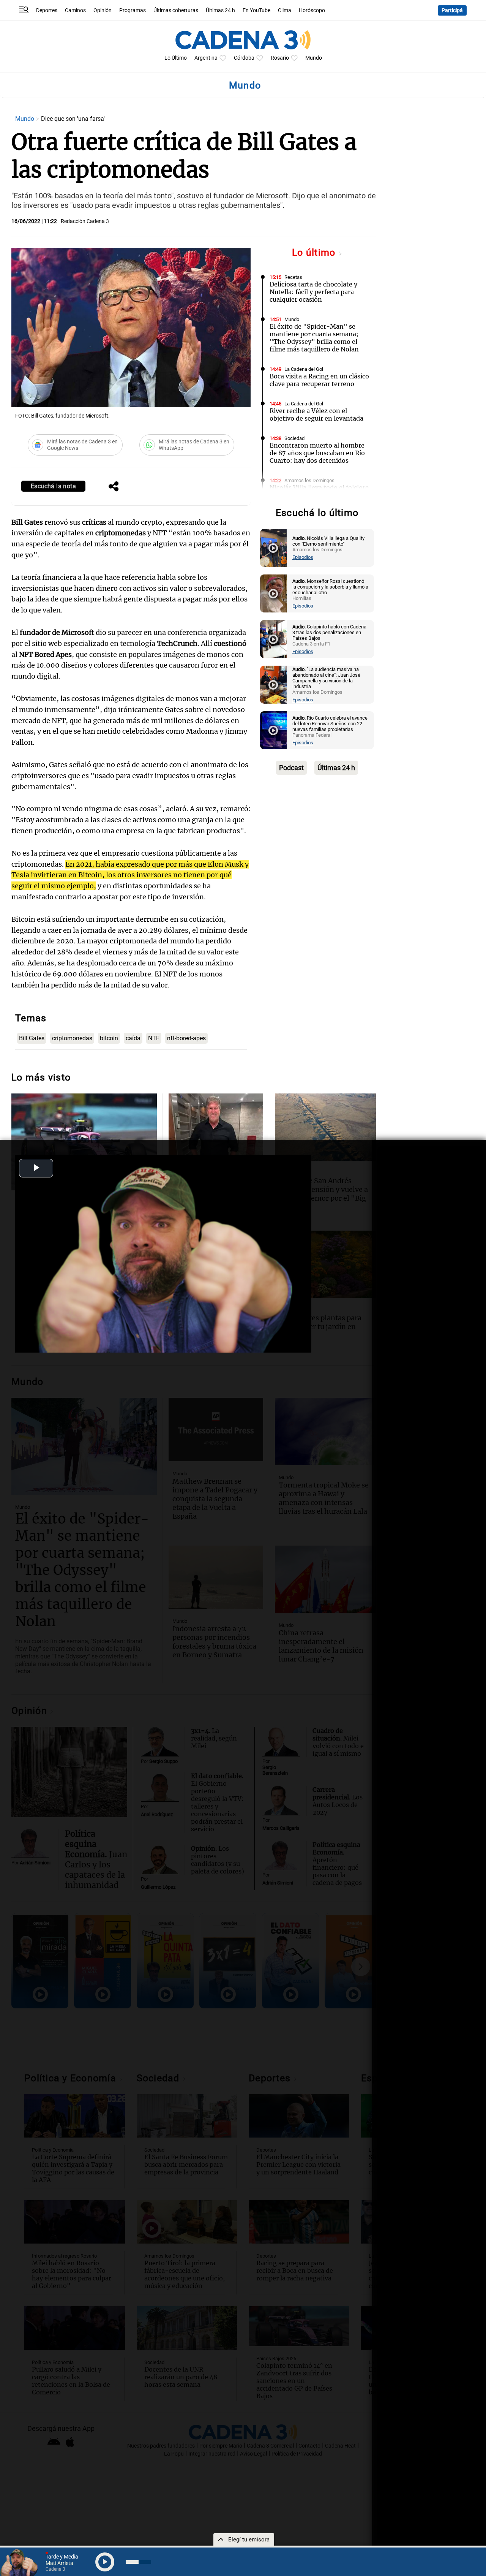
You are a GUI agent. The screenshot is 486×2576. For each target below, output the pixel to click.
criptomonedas (72, 1038)
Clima (285, 10)
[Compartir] (114, 487)
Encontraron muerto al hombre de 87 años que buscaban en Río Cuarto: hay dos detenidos (317, 453)
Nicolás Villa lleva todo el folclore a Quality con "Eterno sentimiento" (319, 495)
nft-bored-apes (186, 1038)
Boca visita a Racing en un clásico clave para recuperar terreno (319, 380)
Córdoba (244, 58)
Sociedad (294, 438)
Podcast (291, 768)
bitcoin (109, 1038)
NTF (154, 1038)
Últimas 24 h (220, 10)
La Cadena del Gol (304, 369)
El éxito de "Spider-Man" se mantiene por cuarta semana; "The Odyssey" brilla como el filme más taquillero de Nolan (314, 338)
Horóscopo (312, 10)
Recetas (293, 277)
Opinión (103, 10)
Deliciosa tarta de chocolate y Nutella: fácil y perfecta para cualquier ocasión (313, 292)
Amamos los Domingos (309, 480)
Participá (452, 10)
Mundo (314, 58)
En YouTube (256, 10)
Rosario (280, 58)
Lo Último (176, 58)
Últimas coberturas (176, 10)
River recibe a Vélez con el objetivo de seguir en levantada (316, 415)
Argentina (206, 58)
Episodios (303, 557)
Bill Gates (32, 1038)
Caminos (75, 10)
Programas (133, 10)
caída (133, 1038)
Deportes (47, 10)
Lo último (315, 252)
